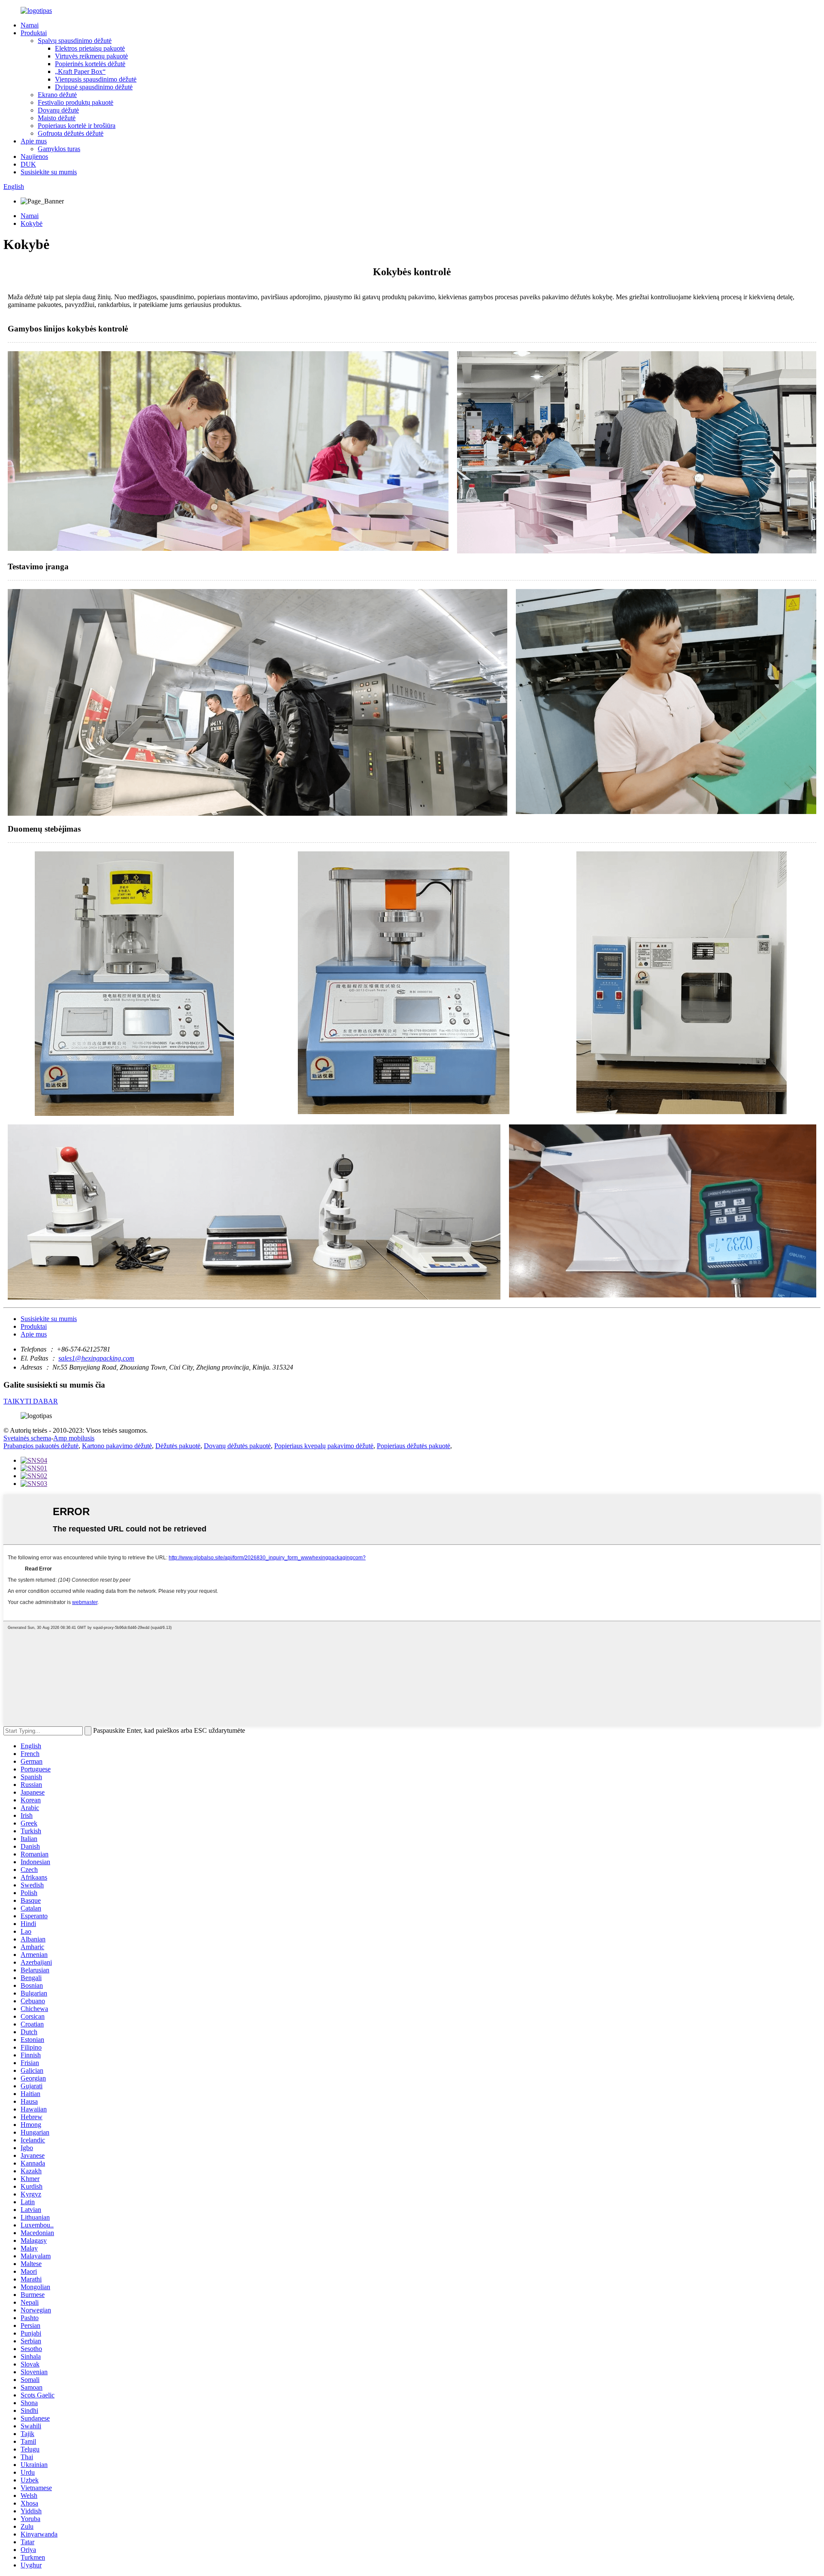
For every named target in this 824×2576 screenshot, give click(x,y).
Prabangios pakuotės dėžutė (41, 1446)
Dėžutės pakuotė (178, 1446)
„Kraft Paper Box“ (80, 71)
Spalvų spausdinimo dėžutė (75, 41)
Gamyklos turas (59, 149)
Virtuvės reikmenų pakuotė (91, 56)
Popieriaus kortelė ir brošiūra (77, 126)
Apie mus (34, 141)
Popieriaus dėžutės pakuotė (414, 1446)
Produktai (34, 33)
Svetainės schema (27, 1438)
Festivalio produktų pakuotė (76, 102)
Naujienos (34, 156)
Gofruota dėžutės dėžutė (71, 133)
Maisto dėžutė (57, 118)
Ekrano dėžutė (57, 95)
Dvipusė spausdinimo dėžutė (94, 87)
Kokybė (32, 223)
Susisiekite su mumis (49, 172)
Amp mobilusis (74, 1438)
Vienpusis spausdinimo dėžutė (96, 79)
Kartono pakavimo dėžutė (117, 1446)
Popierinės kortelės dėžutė (90, 64)
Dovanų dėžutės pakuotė (237, 1446)
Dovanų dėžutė (58, 110)
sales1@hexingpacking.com (96, 1358)
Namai (30, 25)
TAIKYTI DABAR (31, 1401)
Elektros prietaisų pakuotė (90, 48)
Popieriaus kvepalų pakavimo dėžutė (324, 1446)
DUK (28, 164)
